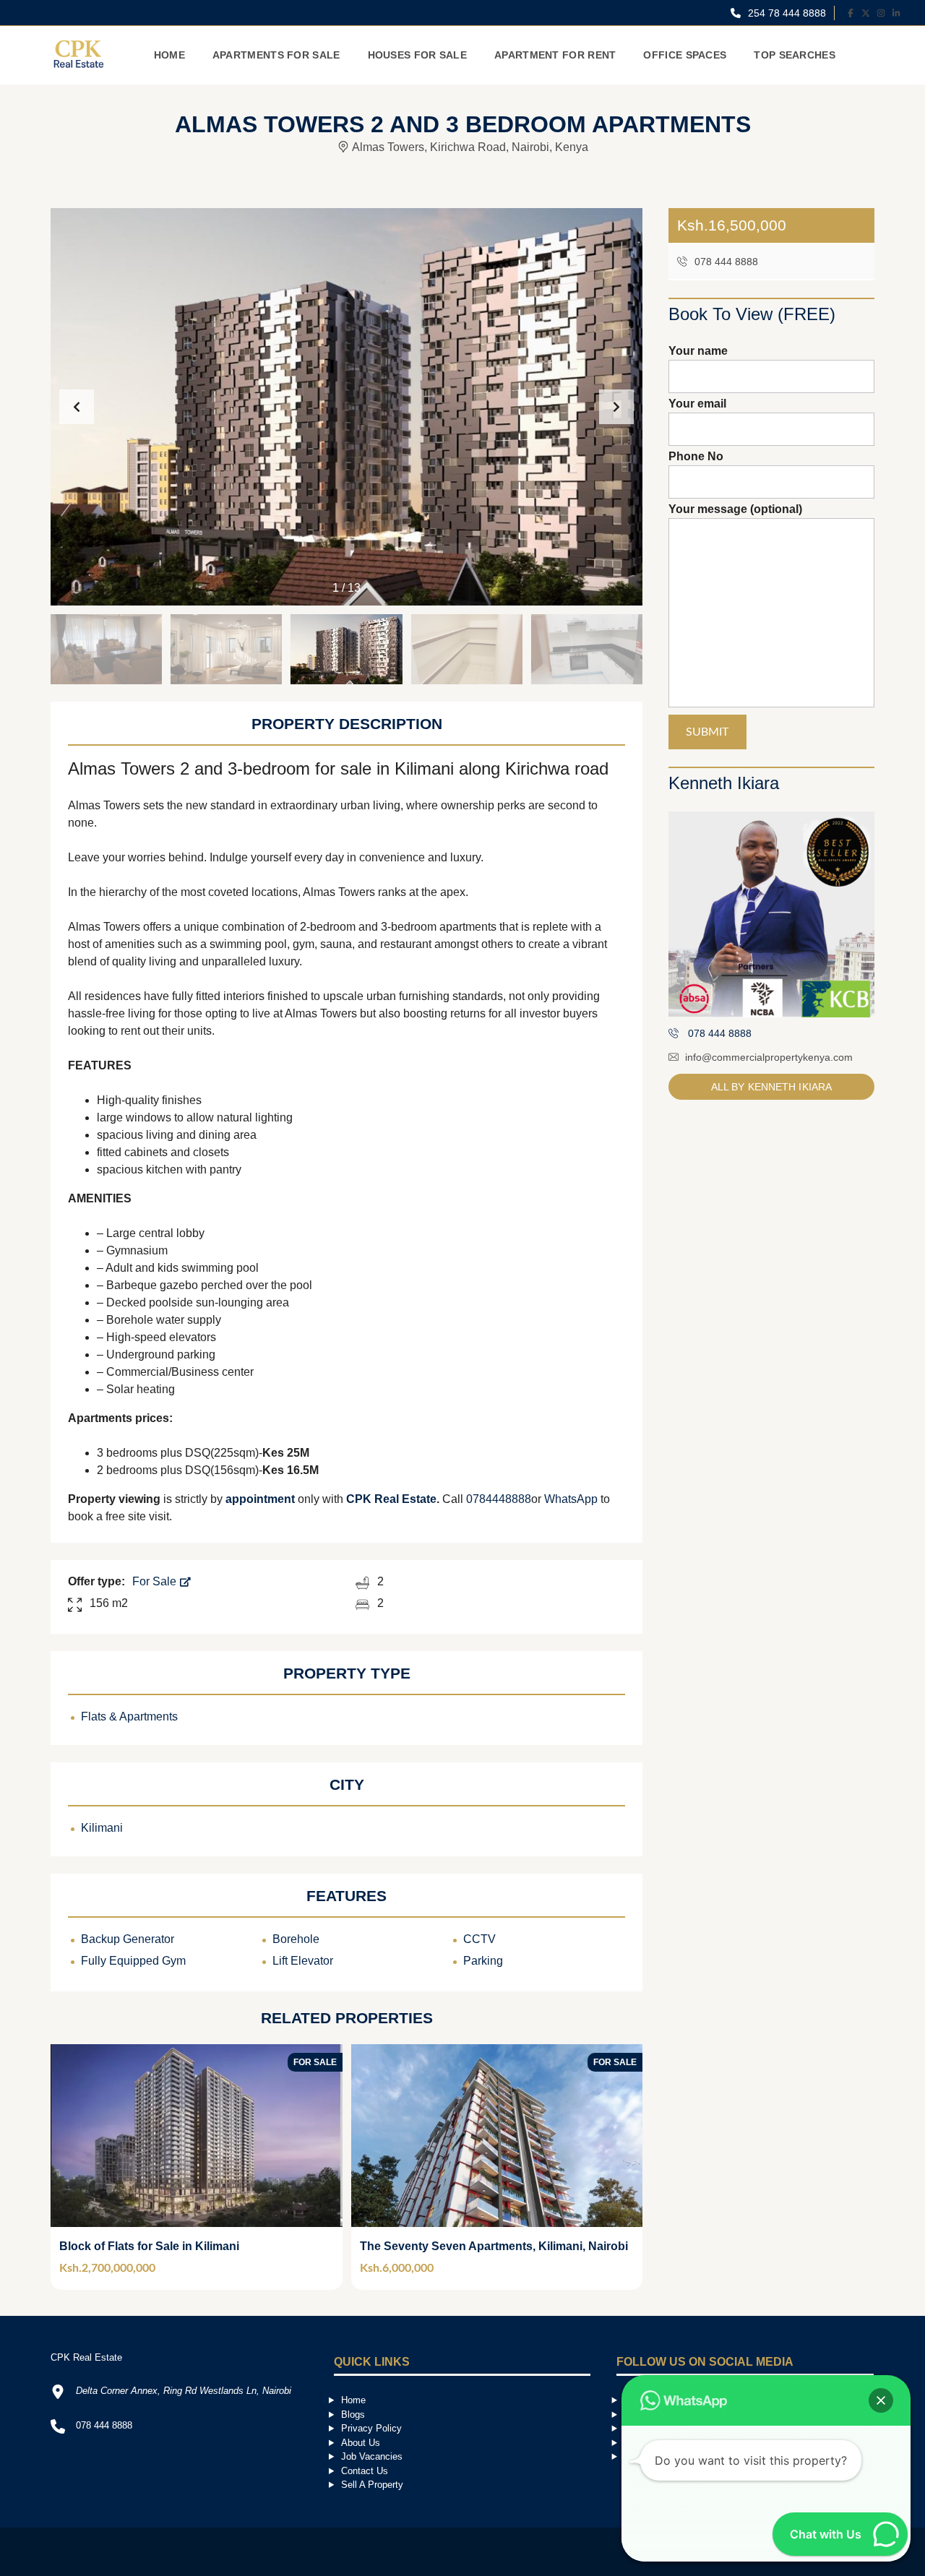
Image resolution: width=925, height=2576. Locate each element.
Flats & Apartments (129, 1716)
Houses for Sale (418, 55)
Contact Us (365, 2471)
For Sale (156, 1581)
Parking (483, 1961)
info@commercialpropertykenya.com (769, 1057)
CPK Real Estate (391, 1499)
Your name (698, 351)
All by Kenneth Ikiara (771, 1087)
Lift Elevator (303, 1961)
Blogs (353, 2415)
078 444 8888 (725, 262)
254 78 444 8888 (786, 13)
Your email (697, 404)
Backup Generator (128, 1939)
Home (169, 55)
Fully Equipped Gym (133, 1961)
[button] (616, 407)
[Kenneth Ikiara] (771, 914)
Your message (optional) (735, 509)
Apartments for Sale (276, 55)
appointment (262, 1499)
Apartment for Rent (555, 55)
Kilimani (102, 1828)
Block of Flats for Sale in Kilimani (149, 2246)
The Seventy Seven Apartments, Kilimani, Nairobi (494, 2246)
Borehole (296, 1939)
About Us (361, 2443)
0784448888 (499, 1499)
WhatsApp (571, 1499)
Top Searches (795, 55)
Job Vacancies (372, 2456)
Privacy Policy (371, 2428)
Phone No (696, 456)
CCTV (479, 1939)
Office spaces (685, 55)
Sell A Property (372, 2485)
